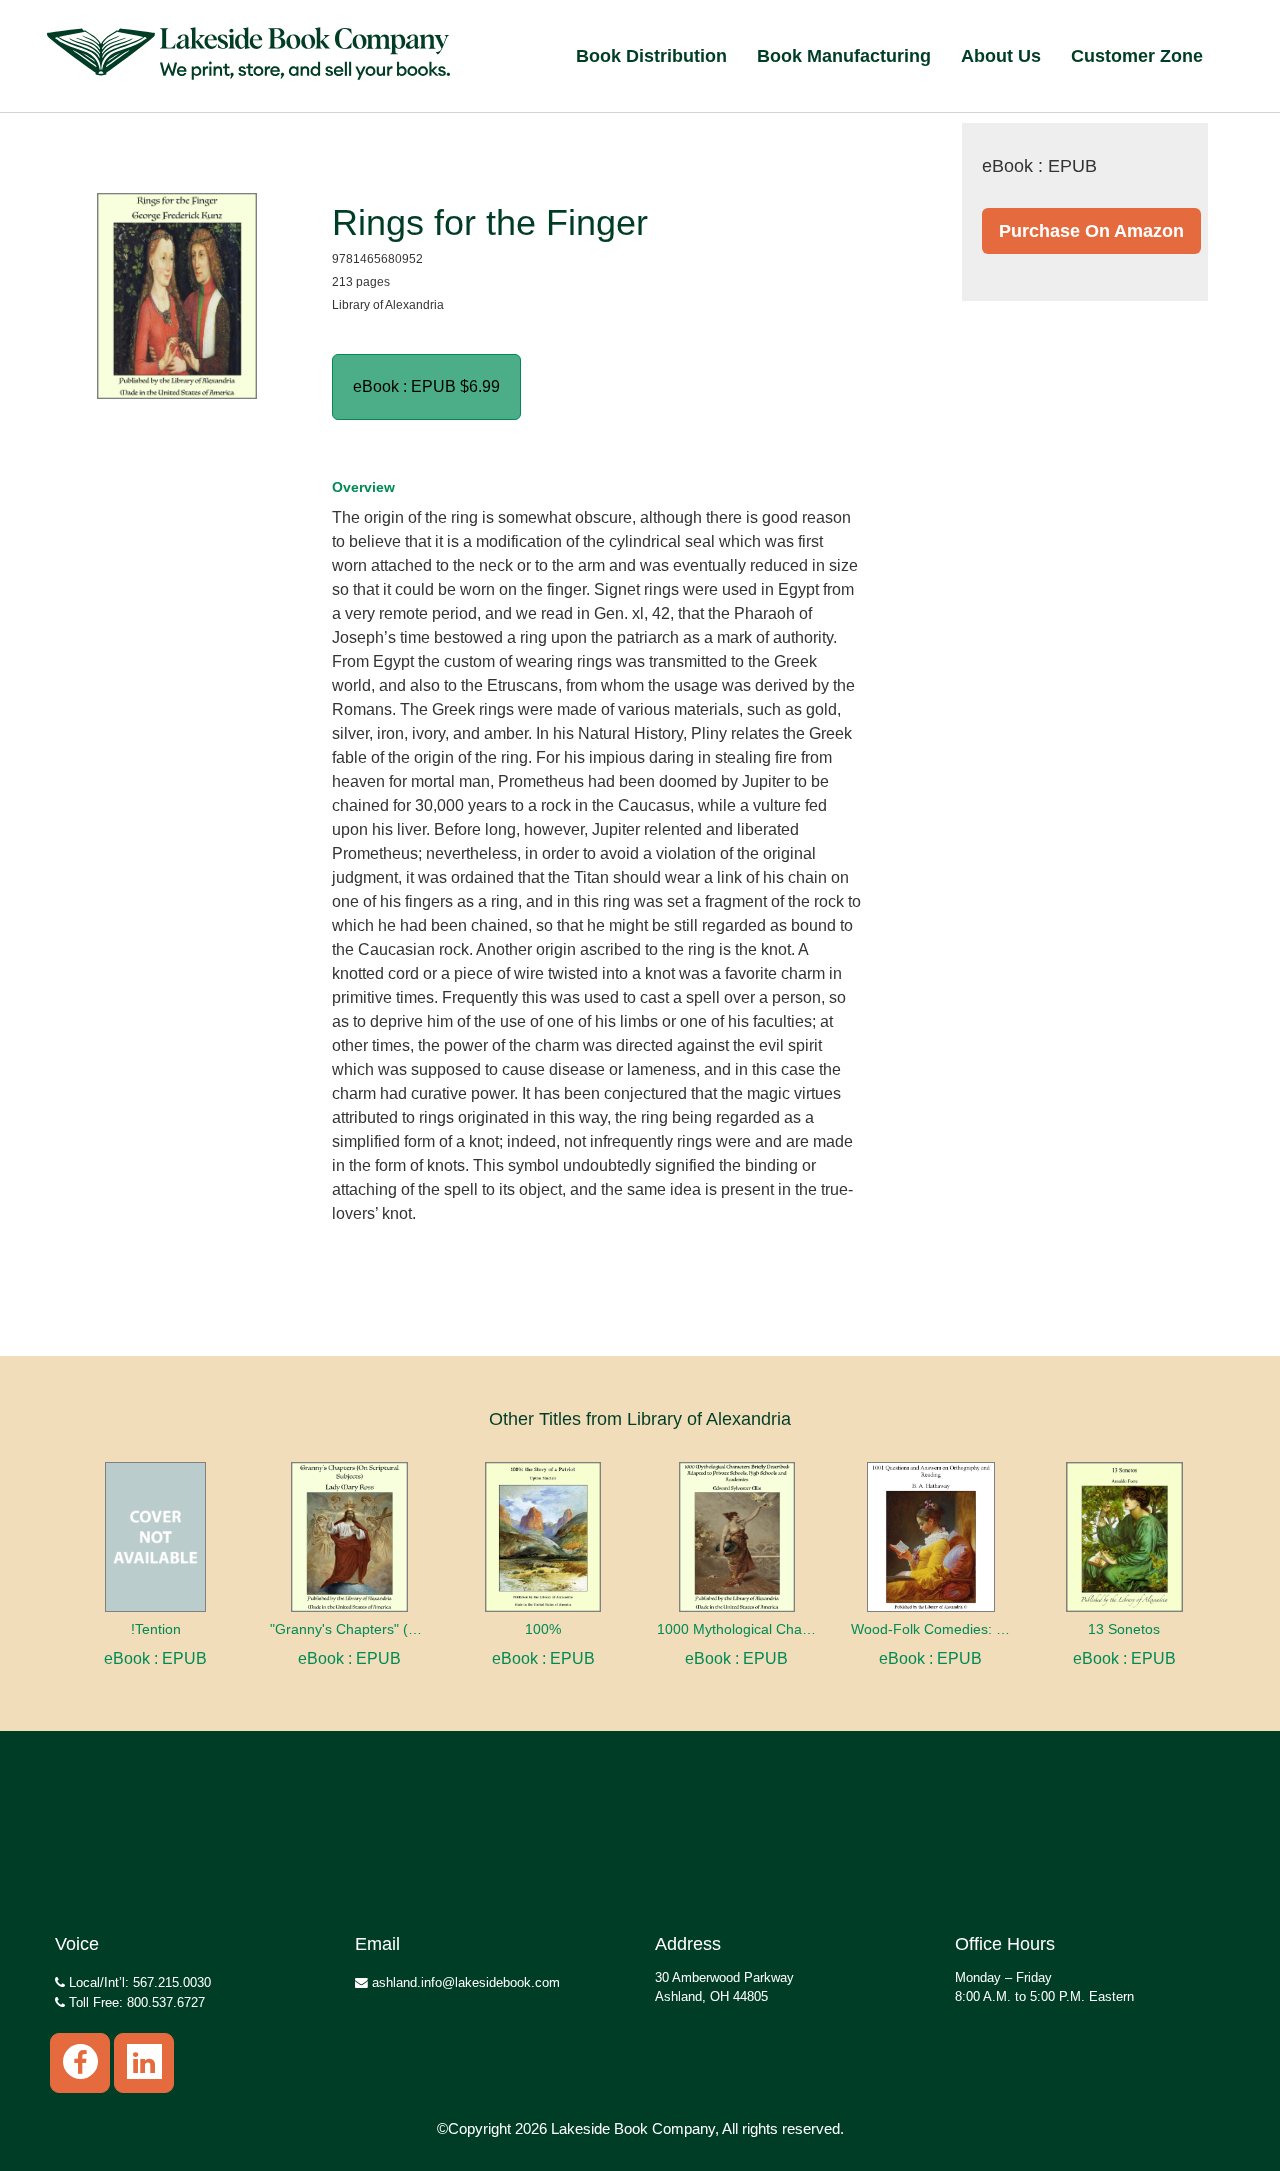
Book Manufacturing (844, 56)
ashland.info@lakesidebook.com (464, 1982)
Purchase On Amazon (1091, 231)
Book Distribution (651, 56)
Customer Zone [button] (1137, 56)
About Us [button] (1001, 56)
